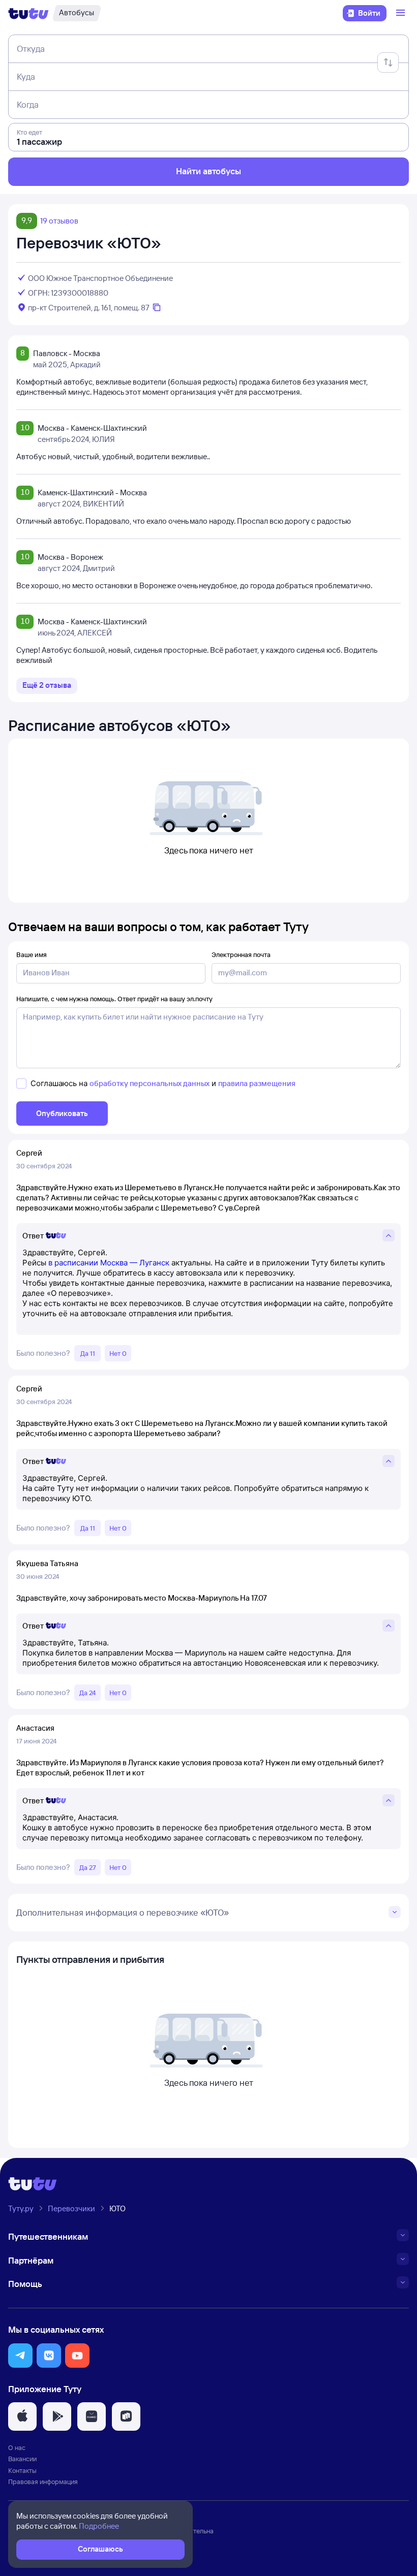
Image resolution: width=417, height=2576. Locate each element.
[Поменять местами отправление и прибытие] (388, 62)
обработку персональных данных (150, 1083)
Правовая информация (43, 2482)
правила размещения (257, 1083)
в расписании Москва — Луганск (109, 1263)
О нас (17, 2447)
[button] (20, 2356)
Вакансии (22, 2459)
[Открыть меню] (402, 13)
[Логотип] (28, 13)
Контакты (22, 2470)
